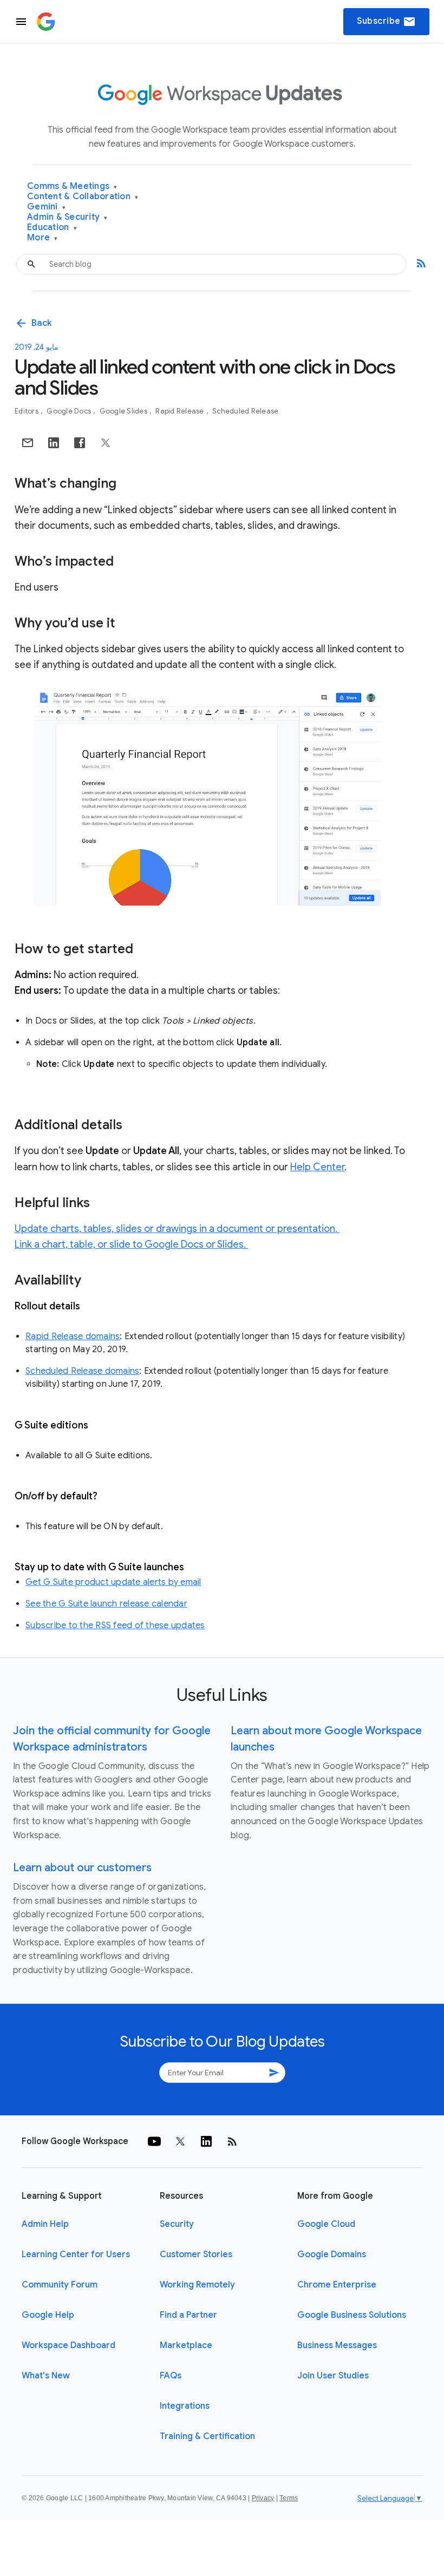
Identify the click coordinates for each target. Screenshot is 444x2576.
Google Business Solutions (352, 2315)
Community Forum (60, 2285)
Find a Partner (188, 2315)
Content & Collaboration (83, 197)
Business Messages (337, 2345)
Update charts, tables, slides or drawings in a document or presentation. (177, 1229)
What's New (46, 2376)
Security (177, 2224)
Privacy (263, 2498)
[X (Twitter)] (180, 2141)
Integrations (185, 2406)
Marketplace (186, 2345)
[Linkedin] (206, 2141)
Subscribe (386, 22)
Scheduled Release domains (82, 1371)
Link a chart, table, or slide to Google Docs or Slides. (131, 1244)
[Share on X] (106, 443)
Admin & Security (67, 217)
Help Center (317, 1167)
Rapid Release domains (73, 1336)
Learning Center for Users (76, 2254)
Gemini (46, 207)
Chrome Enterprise (337, 2285)
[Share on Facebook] (80, 443)
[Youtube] (154, 2141)
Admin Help (45, 2224)
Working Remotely (197, 2285)
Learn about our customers (82, 1868)
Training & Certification (207, 2436)
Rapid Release (181, 411)
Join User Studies (333, 2376)
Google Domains (332, 2254)
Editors (27, 411)
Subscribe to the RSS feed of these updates (115, 1625)
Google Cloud (326, 2224)
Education (52, 228)
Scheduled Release (245, 411)
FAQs (171, 2376)
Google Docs (70, 411)
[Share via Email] (28, 443)
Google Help (48, 2315)
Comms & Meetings (72, 186)
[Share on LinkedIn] (54, 443)
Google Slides (125, 411)
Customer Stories (196, 2254)
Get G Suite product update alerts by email (113, 1582)
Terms (289, 2498)
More (43, 238)
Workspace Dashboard (68, 2345)
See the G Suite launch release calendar (106, 1604)
